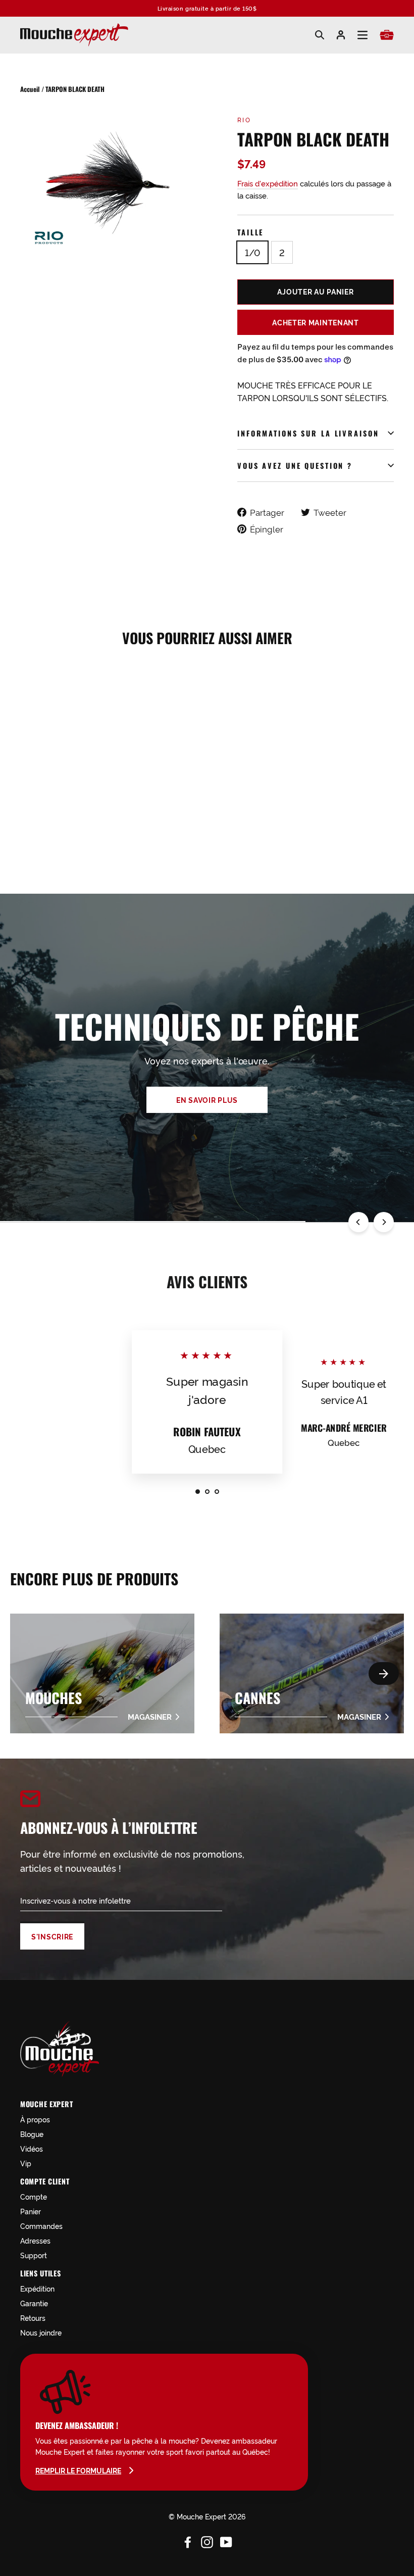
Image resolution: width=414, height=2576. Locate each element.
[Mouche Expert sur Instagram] (207, 2541)
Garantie (34, 2303)
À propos (35, 2119)
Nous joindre (41, 2332)
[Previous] (358, 1222)
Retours (33, 2318)
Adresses (35, 2240)
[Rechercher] (320, 35)
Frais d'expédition (268, 183)
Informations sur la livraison (308, 433)
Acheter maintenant (316, 322)
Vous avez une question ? (295, 466)
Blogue (32, 2134)
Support (34, 2255)
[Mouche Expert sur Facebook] (188, 2541)
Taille (250, 232)
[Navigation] (363, 35)
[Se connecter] (341, 35)
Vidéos (32, 2148)
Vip (26, 2163)
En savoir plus (207, 1100)
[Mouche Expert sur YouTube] (226, 2541)
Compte (34, 2196)
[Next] (384, 1222)
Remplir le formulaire (78, 2470)
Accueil (30, 89)
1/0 (252, 252)
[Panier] (387, 35)
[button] (384, 1673)
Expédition (37, 2288)
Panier (31, 2211)
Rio (244, 119)
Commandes (41, 2226)
